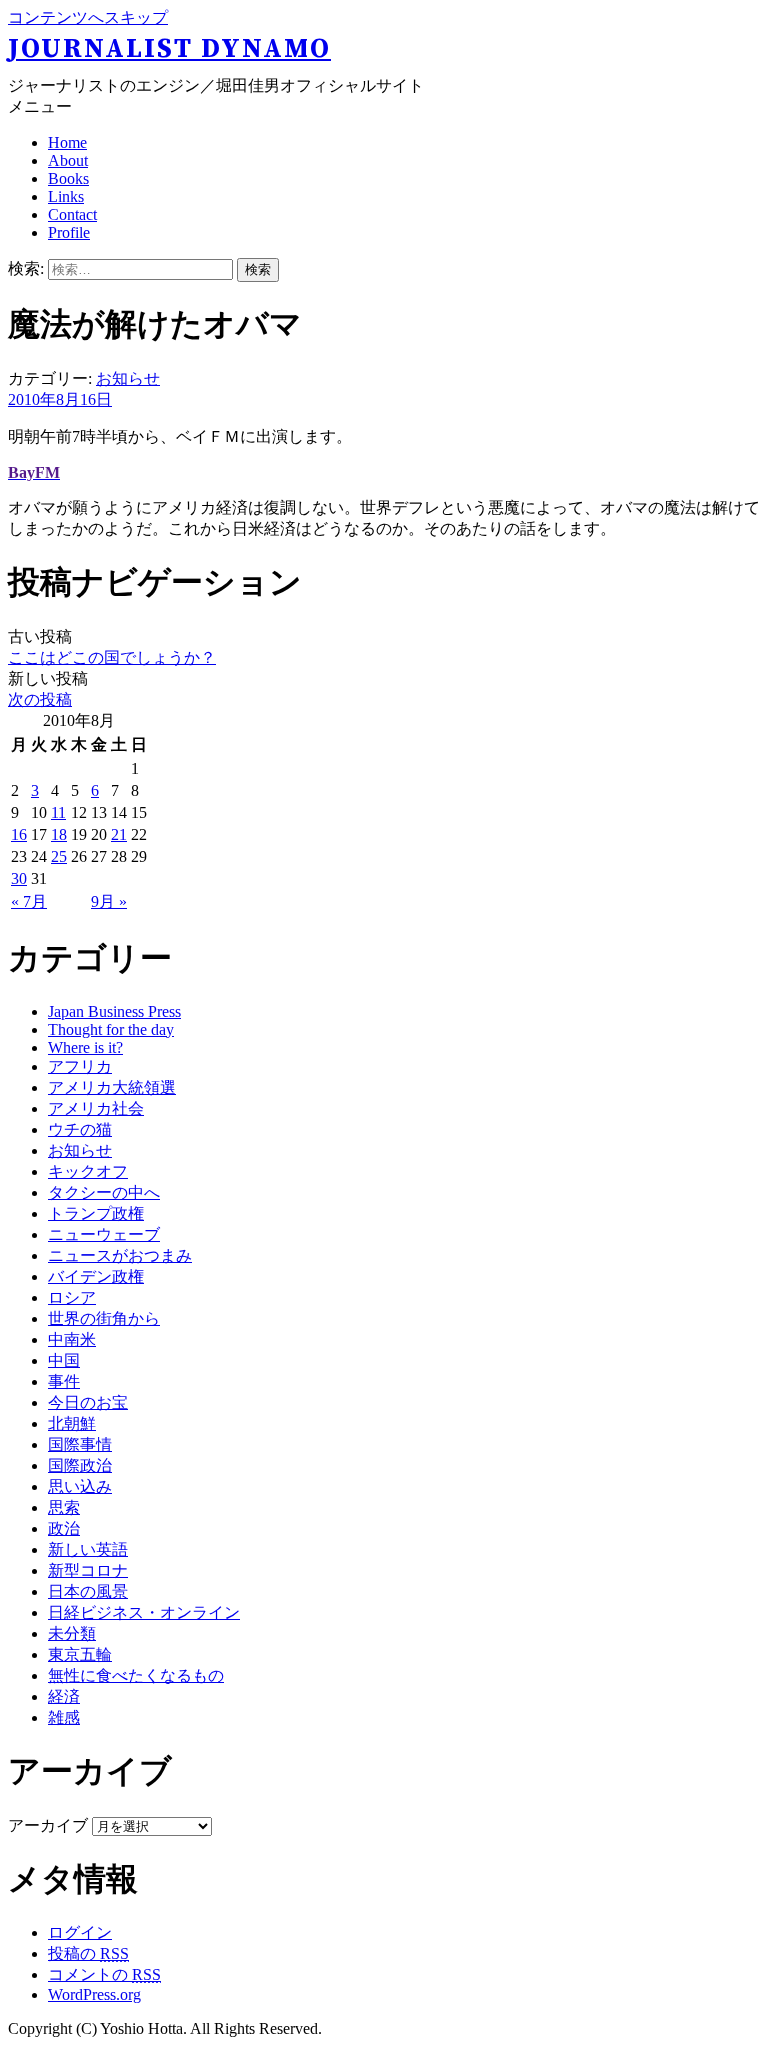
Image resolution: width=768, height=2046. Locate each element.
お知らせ (128, 378)
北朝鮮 (72, 1423)
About (68, 160)
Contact (72, 214)
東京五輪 (80, 1654)
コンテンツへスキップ (88, 17)
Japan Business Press (114, 1011)
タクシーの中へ (104, 1192)
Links (66, 196)
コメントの (104, 1974)
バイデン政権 (96, 1276)
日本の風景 (88, 1591)
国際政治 (80, 1465)
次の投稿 (40, 699)
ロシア (72, 1297)
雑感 (64, 1717)
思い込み (80, 1486)
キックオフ (88, 1171)
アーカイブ (48, 1825)
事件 (64, 1381)
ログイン (80, 1932)
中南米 (72, 1339)
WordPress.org (94, 1994)
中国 (64, 1360)
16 (19, 834)
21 (119, 834)
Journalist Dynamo (169, 49)
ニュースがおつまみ (120, 1255)
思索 (64, 1507)
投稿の (88, 1953)
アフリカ (80, 1066)
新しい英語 (88, 1549)
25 (59, 856)
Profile (69, 232)
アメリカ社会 (96, 1108)
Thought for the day (111, 1029)
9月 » (109, 901)
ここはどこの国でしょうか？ (112, 657)
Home (67, 142)
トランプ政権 (96, 1213)
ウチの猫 (80, 1129)
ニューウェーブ (104, 1234)
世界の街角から (104, 1318)
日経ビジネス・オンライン (144, 1612)
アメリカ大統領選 (112, 1087)
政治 (64, 1528)
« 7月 (29, 901)
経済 (64, 1696)
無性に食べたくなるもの (136, 1675)
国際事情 (80, 1444)
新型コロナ (88, 1570)
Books (68, 178)
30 (19, 878)
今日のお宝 (88, 1402)
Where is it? (85, 1047)
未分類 (72, 1633)
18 (59, 834)
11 (58, 812)
